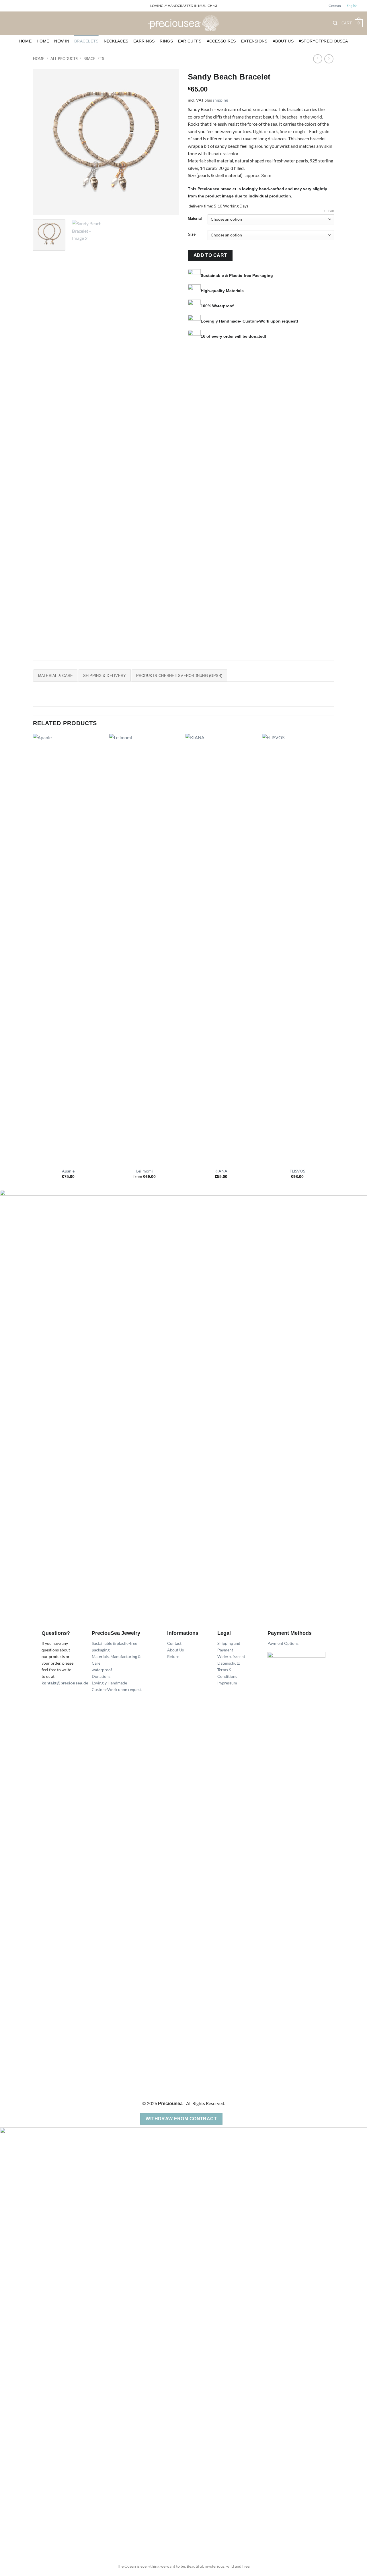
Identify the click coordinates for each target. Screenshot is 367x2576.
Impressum (227, 1683)
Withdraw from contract (181, 2119)
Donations (101, 1676)
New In (62, 41)
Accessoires (221, 41)
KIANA (221, 1171)
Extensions (254, 41)
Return (173, 1656)
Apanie (68, 1171)
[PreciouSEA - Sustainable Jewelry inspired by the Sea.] (183, 23)
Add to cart (210, 255)
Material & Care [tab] (56, 676)
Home (25, 41)
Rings (166, 41)
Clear (329, 211)
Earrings (144, 41)
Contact (174, 1643)
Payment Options (283, 1643)
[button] (335, 23)
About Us (283, 41)
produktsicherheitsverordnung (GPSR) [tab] (179, 676)
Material (195, 219)
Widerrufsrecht (231, 1656)
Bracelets (86, 41)
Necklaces (116, 41)
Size (192, 234)
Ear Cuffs (190, 41)
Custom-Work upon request (117, 1689)
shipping (220, 100)
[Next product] (318, 59)
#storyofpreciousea (323, 41)
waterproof (102, 1670)
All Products (64, 59)
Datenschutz (229, 1663)
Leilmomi (145, 1171)
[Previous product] (329, 59)
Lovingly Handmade (109, 1683)
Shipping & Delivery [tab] (105, 676)
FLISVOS (297, 1171)
